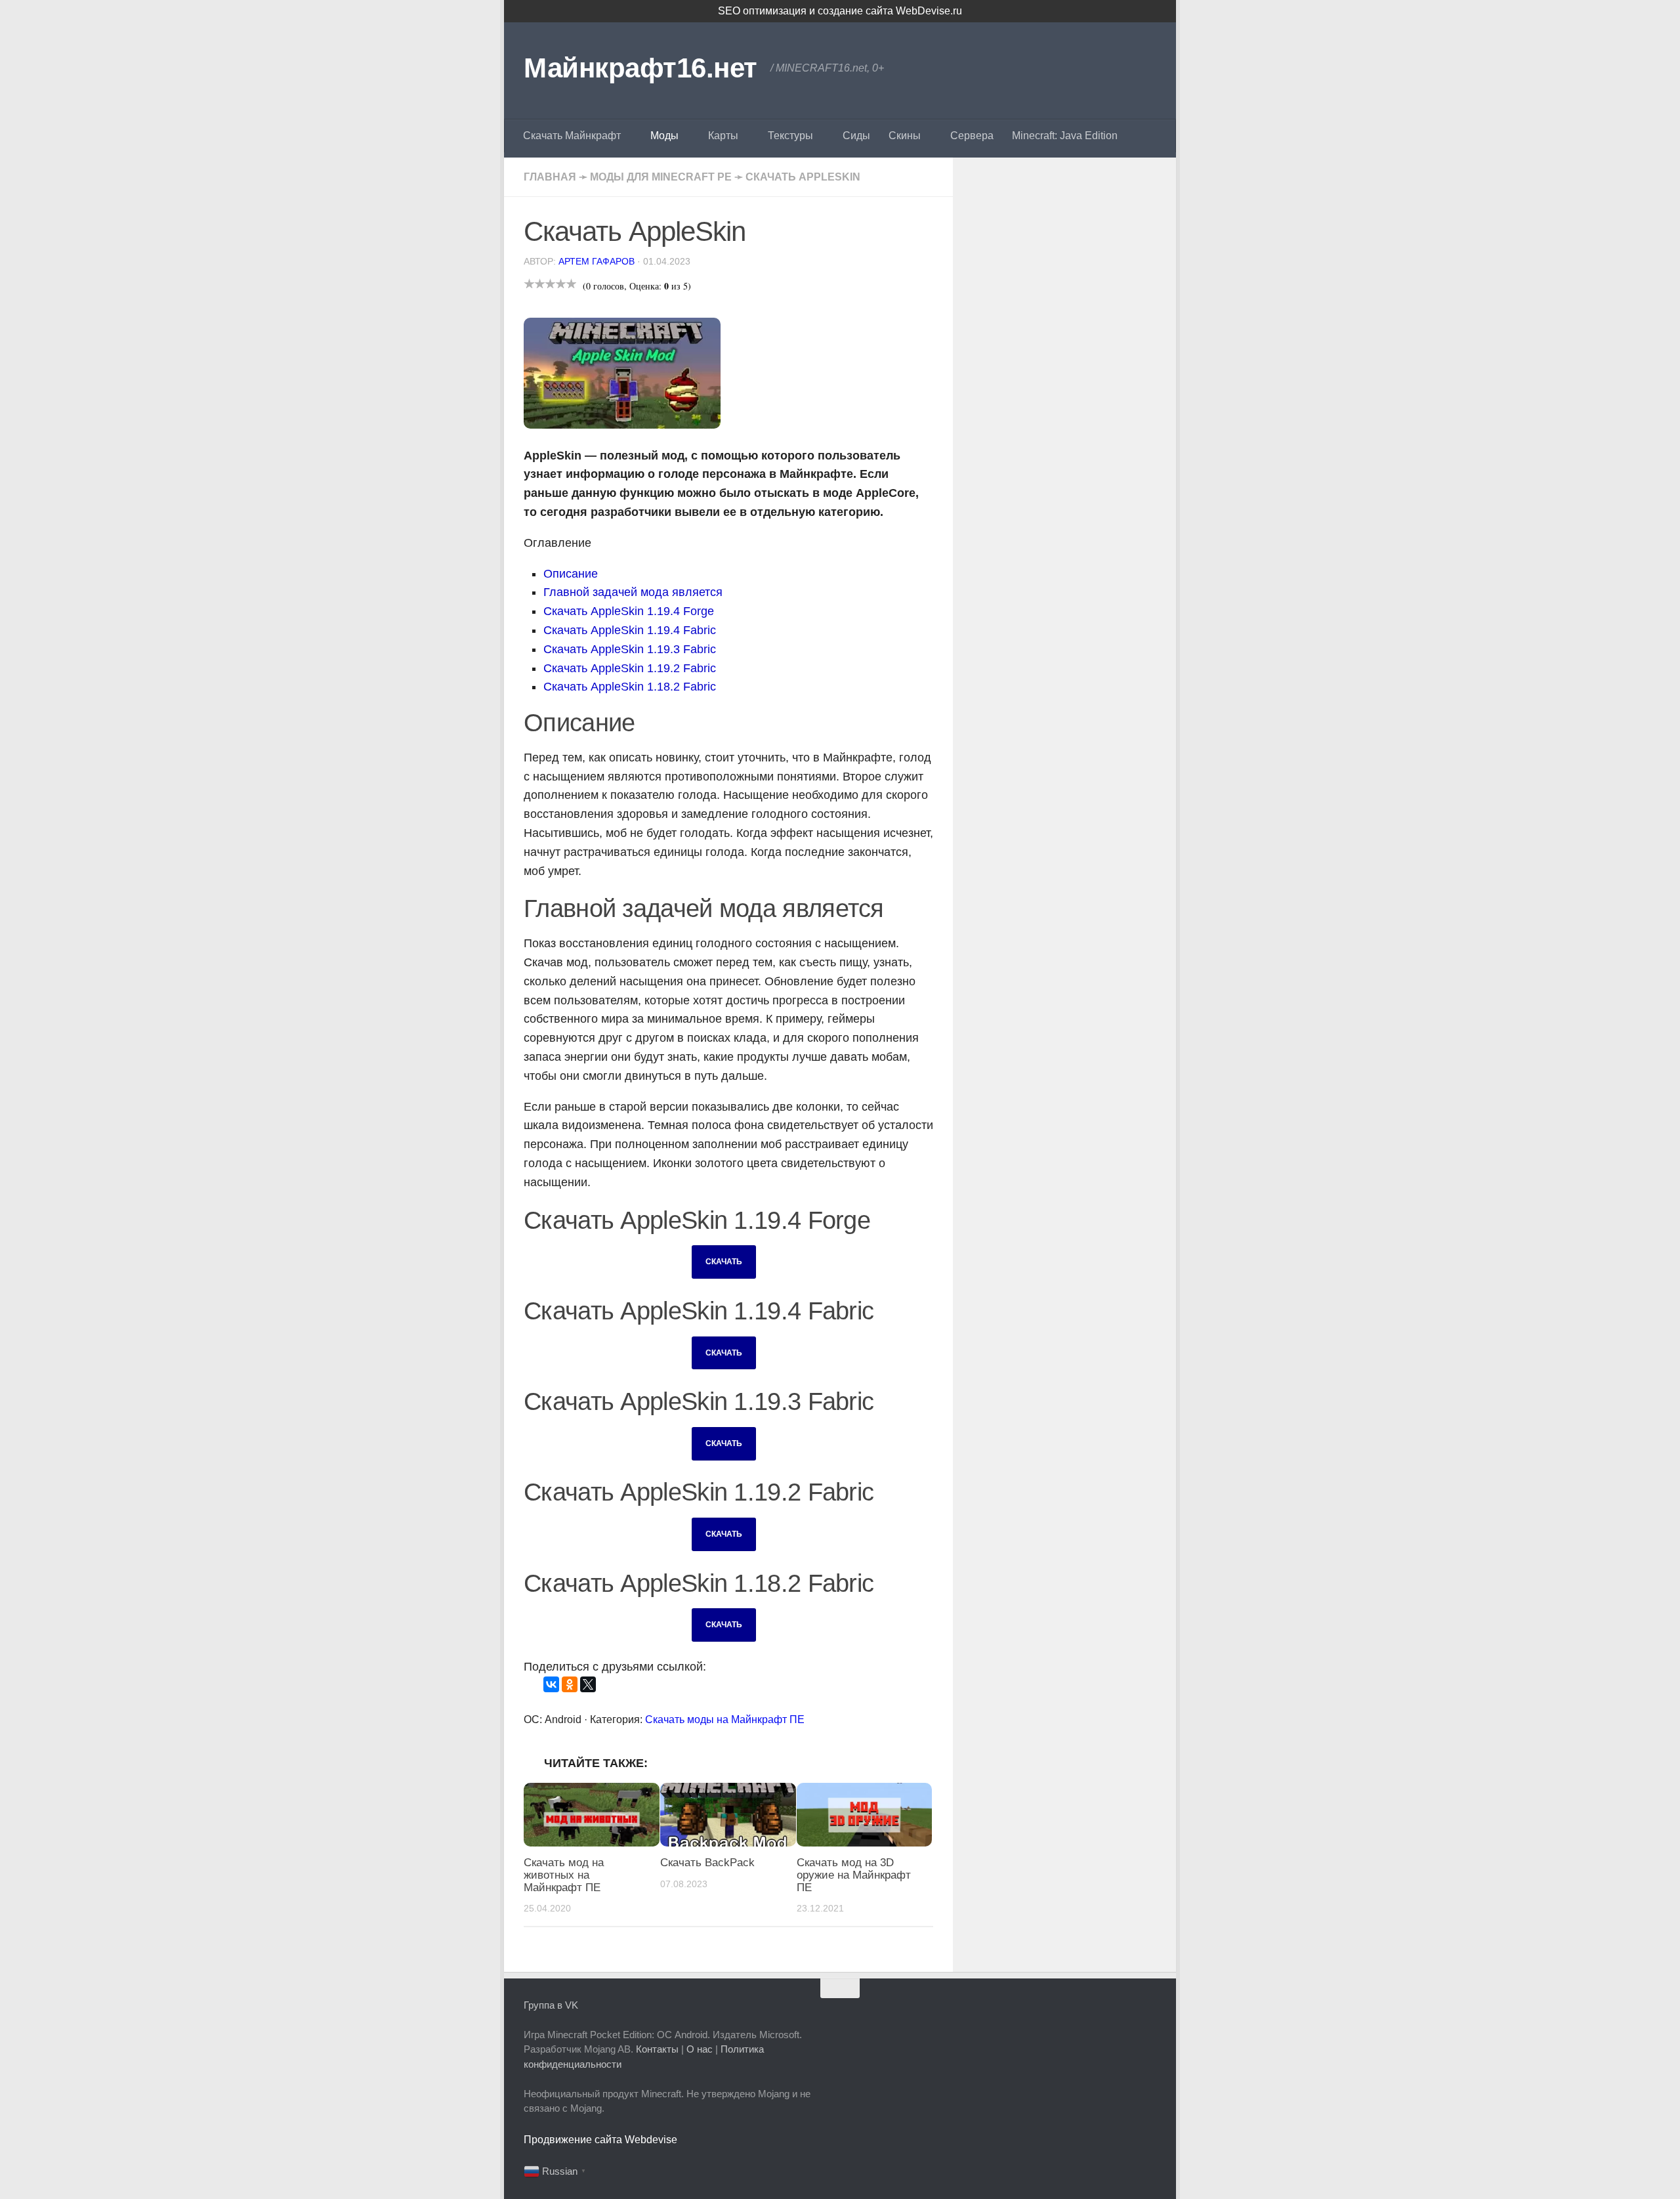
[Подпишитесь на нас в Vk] (1147, 2014)
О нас (700, 2049)
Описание (571, 574)
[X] (588, 1684)
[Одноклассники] (570, 1684)
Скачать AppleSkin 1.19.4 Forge (629, 611)
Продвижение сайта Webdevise (600, 2140)
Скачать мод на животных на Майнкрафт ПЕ (564, 1875)
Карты (723, 136)
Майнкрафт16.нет (640, 68)
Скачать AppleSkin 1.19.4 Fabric (630, 630)
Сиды (856, 136)
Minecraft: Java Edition (1065, 136)
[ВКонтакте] (551, 1684)
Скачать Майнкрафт (572, 136)
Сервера (972, 136)
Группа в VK (551, 2005)
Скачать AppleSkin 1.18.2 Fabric (630, 687)
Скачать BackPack (707, 1863)
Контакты (657, 2049)
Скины (905, 136)
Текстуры (790, 136)
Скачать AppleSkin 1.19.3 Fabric (630, 649)
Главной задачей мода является (633, 592)
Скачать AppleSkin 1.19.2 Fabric (630, 668)
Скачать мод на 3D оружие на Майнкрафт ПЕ (854, 1875)
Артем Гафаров (597, 261)
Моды (664, 136)
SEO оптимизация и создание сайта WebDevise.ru (840, 11)
